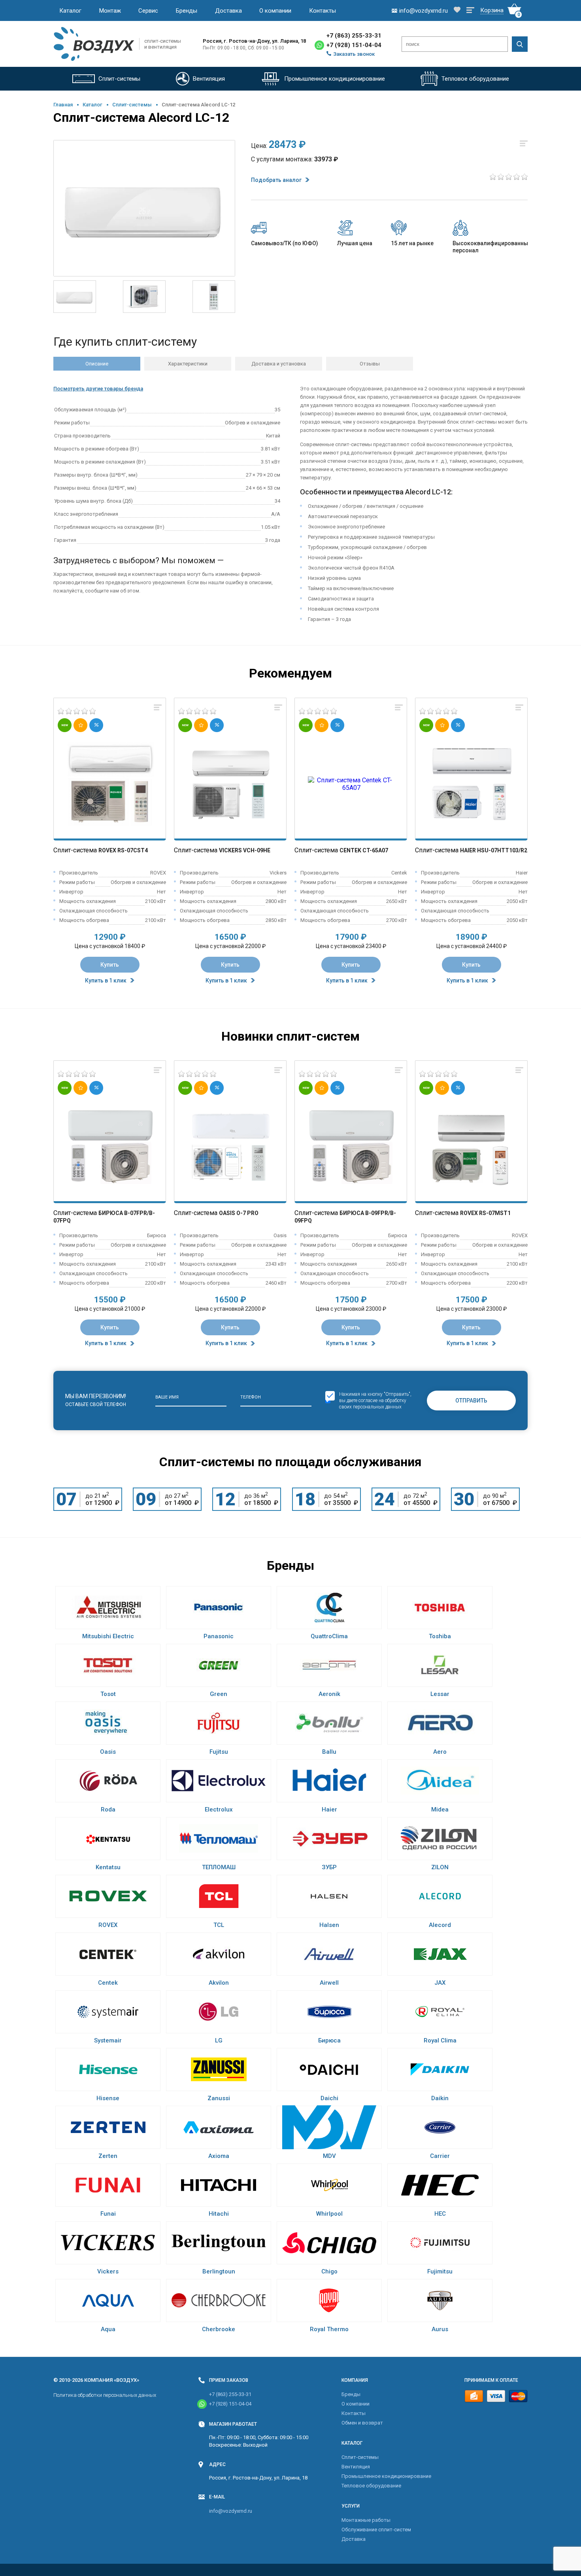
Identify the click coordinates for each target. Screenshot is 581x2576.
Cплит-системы (132, 105)
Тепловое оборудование (371, 2486)
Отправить (471, 1401)
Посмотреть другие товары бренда (98, 389)
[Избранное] (457, 10)
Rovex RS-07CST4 (123, 850)
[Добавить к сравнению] (158, 708)
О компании (275, 11)
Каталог (70, 11)
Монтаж (110, 11)
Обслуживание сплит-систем (376, 2530)
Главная (63, 105)
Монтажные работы (366, 2520)
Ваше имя (167, 1397)
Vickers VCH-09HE (245, 850)
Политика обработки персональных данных (105, 2395)
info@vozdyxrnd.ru (231, 2511)
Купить (110, 965)
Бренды (187, 11)
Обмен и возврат (362, 2423)
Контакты (323, 11)
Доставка (228, 11)
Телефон (251, 1397)
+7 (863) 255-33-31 (354, 36)
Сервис (148, 11)
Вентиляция (356, 2467)
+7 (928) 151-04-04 (354, 45)
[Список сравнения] (470, 11)
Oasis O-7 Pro (239, 1213)
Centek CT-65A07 (364, 850)
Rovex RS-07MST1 (485, 1213)
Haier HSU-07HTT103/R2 (494, 850)
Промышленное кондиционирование (386, 2476)
